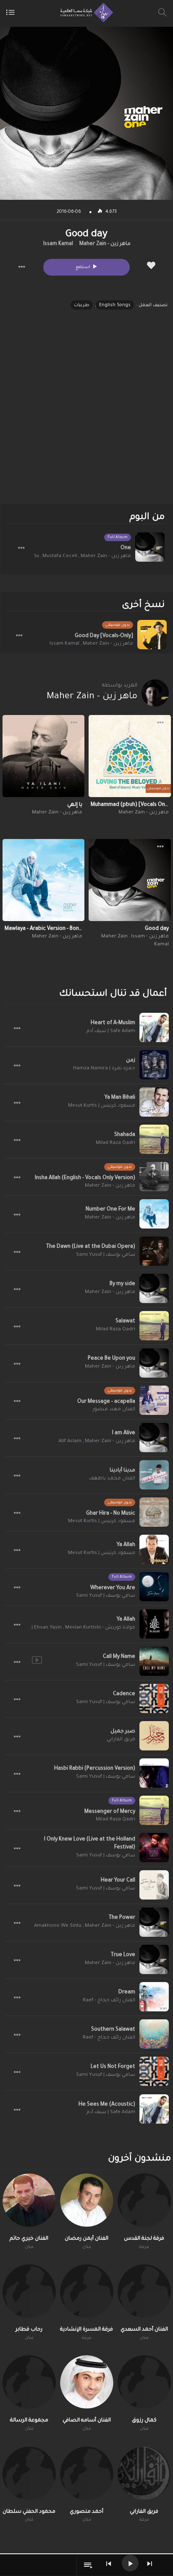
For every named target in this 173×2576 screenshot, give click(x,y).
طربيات (82, 305)
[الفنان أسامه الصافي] (87, 2382)
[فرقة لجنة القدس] (144, 2200)
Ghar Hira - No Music (111, 1514)
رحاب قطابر (29, 2330)
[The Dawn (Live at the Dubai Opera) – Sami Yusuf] (154, 1251)
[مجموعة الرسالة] (29, 2382)
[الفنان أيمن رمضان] (87, 2200)
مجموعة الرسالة (29, 2421)
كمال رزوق (144, 2421)
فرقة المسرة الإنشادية (86, 2330)
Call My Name (119, 1657)
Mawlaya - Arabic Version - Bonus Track (44, 929)
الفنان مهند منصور (114, 1410)
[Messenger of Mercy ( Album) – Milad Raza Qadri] (154, 1810)
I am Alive (124, 1433)
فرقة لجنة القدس (144, 2239)
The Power (122, 1918)
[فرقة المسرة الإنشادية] (87, 2291)
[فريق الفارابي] (144, 2473)
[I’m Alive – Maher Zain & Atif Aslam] (154, 1438)
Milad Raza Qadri (115, 1143)
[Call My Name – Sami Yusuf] (154, 1661)
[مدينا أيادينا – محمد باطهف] (154, 1475)
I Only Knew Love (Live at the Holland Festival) (90, 1844)
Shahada (125, 1135)
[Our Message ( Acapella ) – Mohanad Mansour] (154, 1400)
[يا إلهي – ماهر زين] (44, 756)
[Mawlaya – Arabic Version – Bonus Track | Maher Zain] (44, 880)
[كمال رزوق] (144, 2382)
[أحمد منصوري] (87, 2473)
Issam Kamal (58, 244)
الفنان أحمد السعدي (144, 2330)
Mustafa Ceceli (60, 556)
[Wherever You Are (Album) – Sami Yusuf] (154, 1587)
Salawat (125, 1322)
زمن (131, 1061)
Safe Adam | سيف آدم (111, 1031)
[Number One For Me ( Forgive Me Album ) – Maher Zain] (154, 1214)
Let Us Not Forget (113, 2067)
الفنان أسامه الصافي (87, 2421)
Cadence (124, 1694)
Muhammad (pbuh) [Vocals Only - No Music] (130, 805)
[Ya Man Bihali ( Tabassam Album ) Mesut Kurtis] (154, 1102)
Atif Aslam (70, 1442)
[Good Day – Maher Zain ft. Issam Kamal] (130, 880)
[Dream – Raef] (154, 1997)
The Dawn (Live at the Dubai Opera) (91, 1247)
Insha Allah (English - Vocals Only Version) (85, 1178)
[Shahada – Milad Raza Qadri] (154, 1139)
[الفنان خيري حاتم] (29, 2200)
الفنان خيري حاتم (29, 2239)
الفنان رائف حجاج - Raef (109, 2001)
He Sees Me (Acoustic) (107, 2105)
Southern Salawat (113, 2030)
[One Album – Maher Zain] (150, 547)
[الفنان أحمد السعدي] (144, 2291)
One (126, 548)
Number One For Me (110, 1210)
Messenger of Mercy (110, 1812)
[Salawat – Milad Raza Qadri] (154, 1326)
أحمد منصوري (86, 2512)
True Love (123, 1955)
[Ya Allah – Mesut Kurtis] (154, 1549)
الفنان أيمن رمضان (86, 2239)
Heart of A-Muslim (113, 1023)
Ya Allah (126, 1545)
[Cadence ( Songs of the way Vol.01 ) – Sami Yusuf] (154, 1698)
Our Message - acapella (106, 1402)
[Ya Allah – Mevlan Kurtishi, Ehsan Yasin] (154, 1624)
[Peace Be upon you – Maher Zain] (154, 1363)
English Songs (115, 305)
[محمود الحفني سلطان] (29, 2473)
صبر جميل (123, 1732)
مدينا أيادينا (122, 1471)
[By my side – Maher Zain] (154, 1288)
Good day (157, 929)
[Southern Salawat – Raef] (154, 2034)
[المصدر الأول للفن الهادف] (85, 13)
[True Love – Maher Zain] (154, 1959)
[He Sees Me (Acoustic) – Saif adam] (154, 2109)
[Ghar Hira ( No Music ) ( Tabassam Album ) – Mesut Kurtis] (154, 1512)
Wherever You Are (113, 1588)
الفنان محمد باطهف (112, 1479)
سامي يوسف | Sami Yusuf (106, 1255)
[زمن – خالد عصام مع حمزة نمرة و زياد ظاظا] (154, 1065)
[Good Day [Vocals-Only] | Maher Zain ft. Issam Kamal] (152, 635)
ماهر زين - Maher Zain (105, 244)
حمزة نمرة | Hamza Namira (104, 1069)
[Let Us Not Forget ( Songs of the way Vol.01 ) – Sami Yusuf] (154, 2071)
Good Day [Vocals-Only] (104, 636)
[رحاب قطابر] (29, 2291)
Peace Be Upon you (111, 1359)
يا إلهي (75, 805)
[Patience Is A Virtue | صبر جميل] (154, 1736)
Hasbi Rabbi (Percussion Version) (95, 1769)
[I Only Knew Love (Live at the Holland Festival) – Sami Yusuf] (154, 1848)
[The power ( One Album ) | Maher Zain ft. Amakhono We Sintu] (154, 1922)
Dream (127, 1993)
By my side (122, 1284)
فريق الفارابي (121, 1740)
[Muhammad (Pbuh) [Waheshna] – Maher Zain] (130, 756)
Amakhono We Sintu (58, 1926)
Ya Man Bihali (120, 1098)
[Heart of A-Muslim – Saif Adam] (154, 1027)
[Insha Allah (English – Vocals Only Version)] (154, 1177)
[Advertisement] (86, 414)
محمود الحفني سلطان (29, 2512)
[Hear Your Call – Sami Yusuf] (154, 1885)
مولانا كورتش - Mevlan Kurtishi (100, 1628)
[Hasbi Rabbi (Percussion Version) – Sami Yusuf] (154, 1773)
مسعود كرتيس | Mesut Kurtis (102, 1106)
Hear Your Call (118, 1881)
